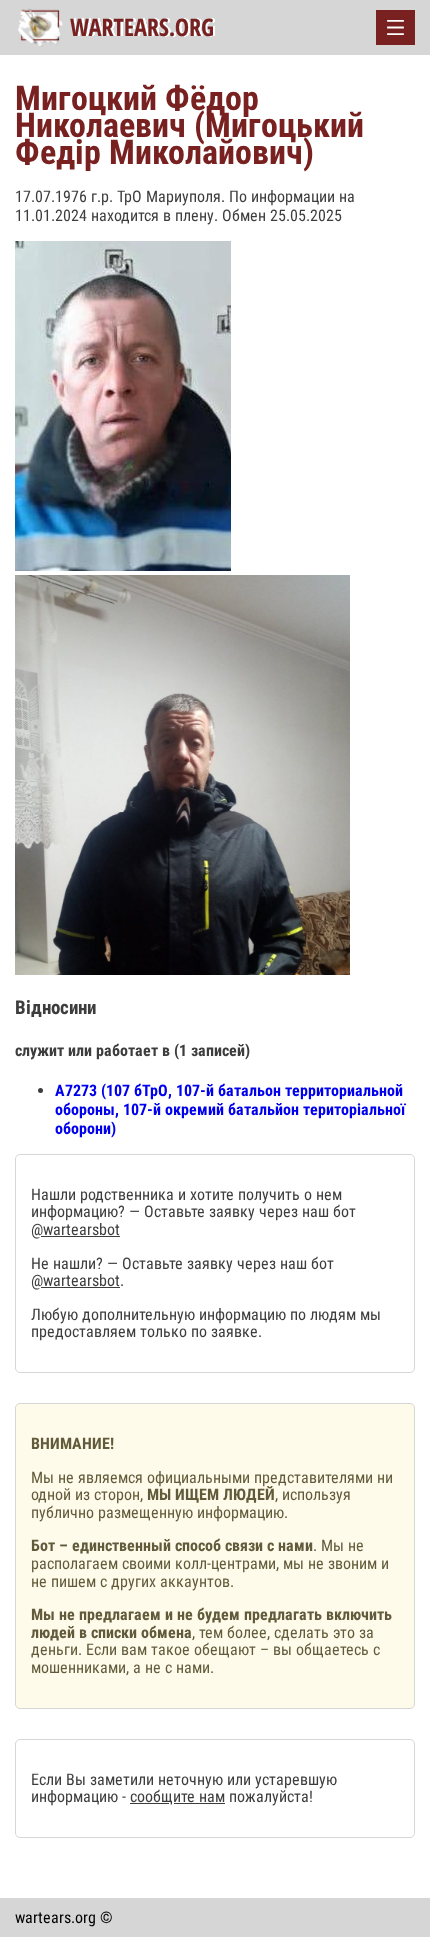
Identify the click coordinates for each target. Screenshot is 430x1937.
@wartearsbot (75, 1229)
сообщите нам (177, 1796)
